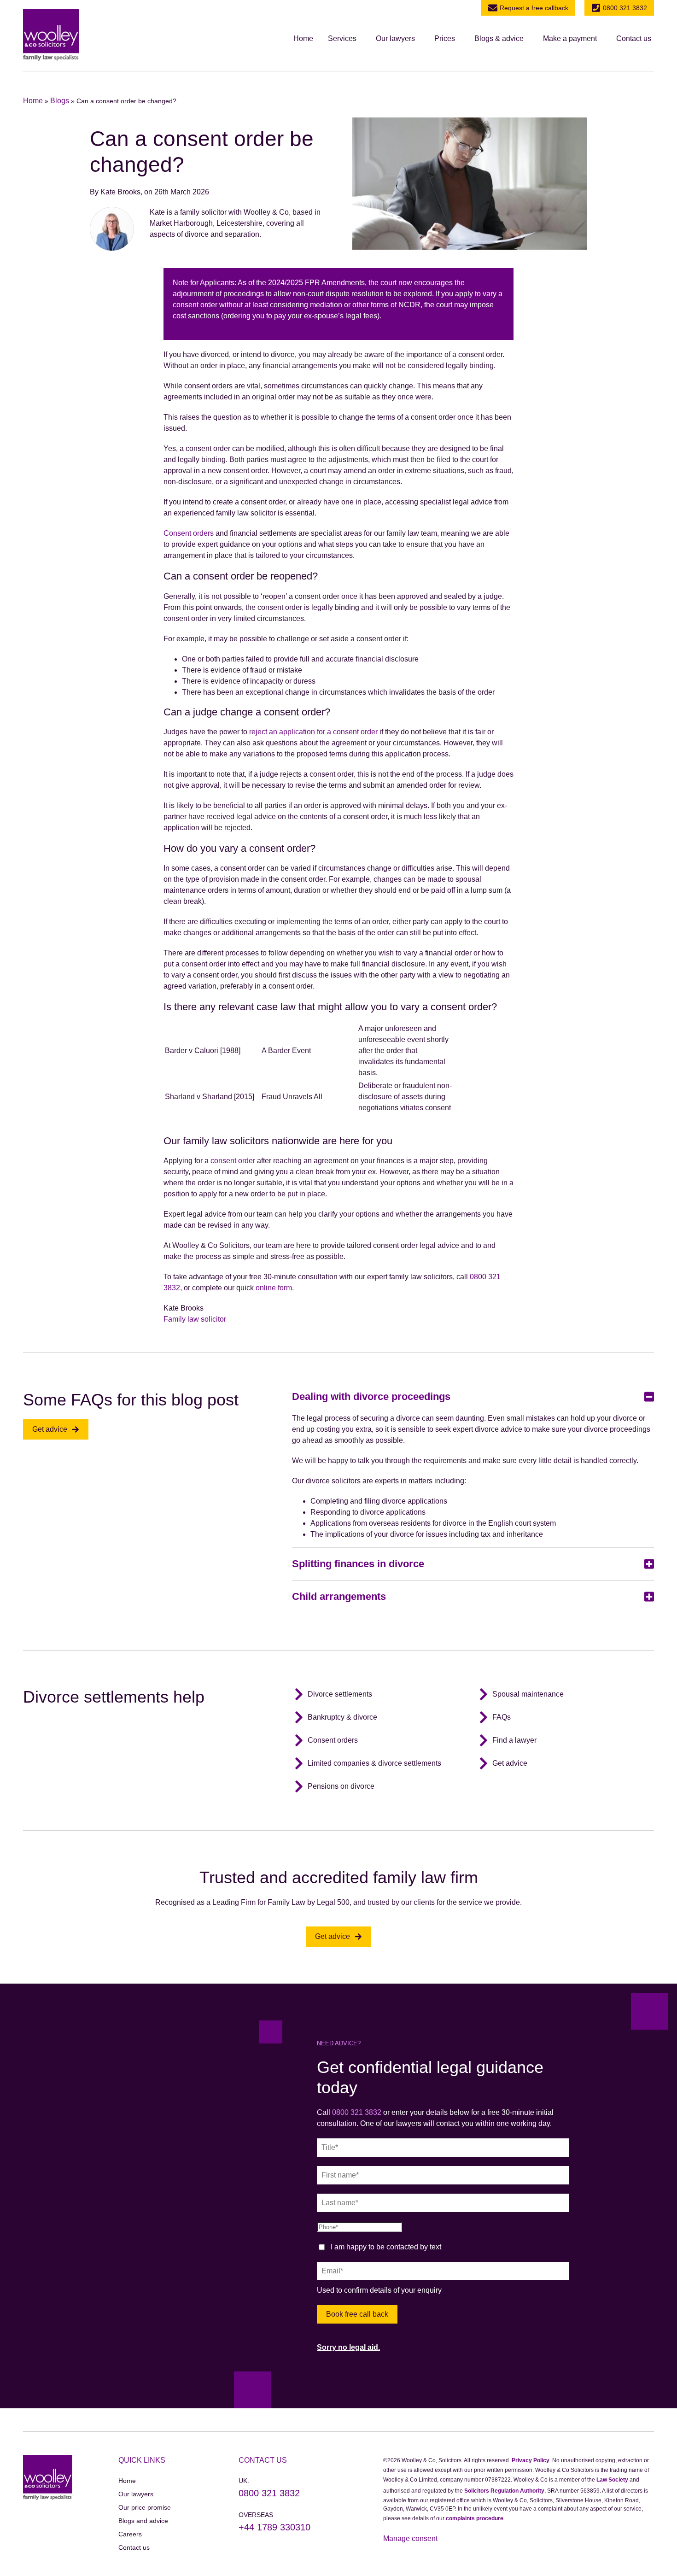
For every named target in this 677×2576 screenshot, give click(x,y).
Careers (130, 2534)
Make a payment (570, 38)
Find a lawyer (514, 1740)
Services (342, 38)
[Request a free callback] (493, 8)
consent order (233, 1161)
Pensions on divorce (341, 1786)
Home (303, 38)
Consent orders (189, 533)
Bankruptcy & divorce (342, 1717)
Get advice (510, 1763)
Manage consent (410, 2538)
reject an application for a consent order (313, 732)
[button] (344, 39)
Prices (445, 38)
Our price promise (145, 2507)
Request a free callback (534, 8)
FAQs (502, 1717)
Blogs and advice (143, 2521)
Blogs (60, 101)
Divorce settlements (340, 1694)
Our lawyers (395, 38)
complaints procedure (475, 2518)
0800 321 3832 (625, 8)
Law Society (612, 2480)
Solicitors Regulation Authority (504, 2491)
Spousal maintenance (528, 1694)
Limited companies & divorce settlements (374, 1763)
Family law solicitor (195, 1319)
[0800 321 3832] (596, 8)
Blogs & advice (499, 38)
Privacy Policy (531, 2460)
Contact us (634, 38)
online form (274, 1288)
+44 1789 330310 (274, 2527)
